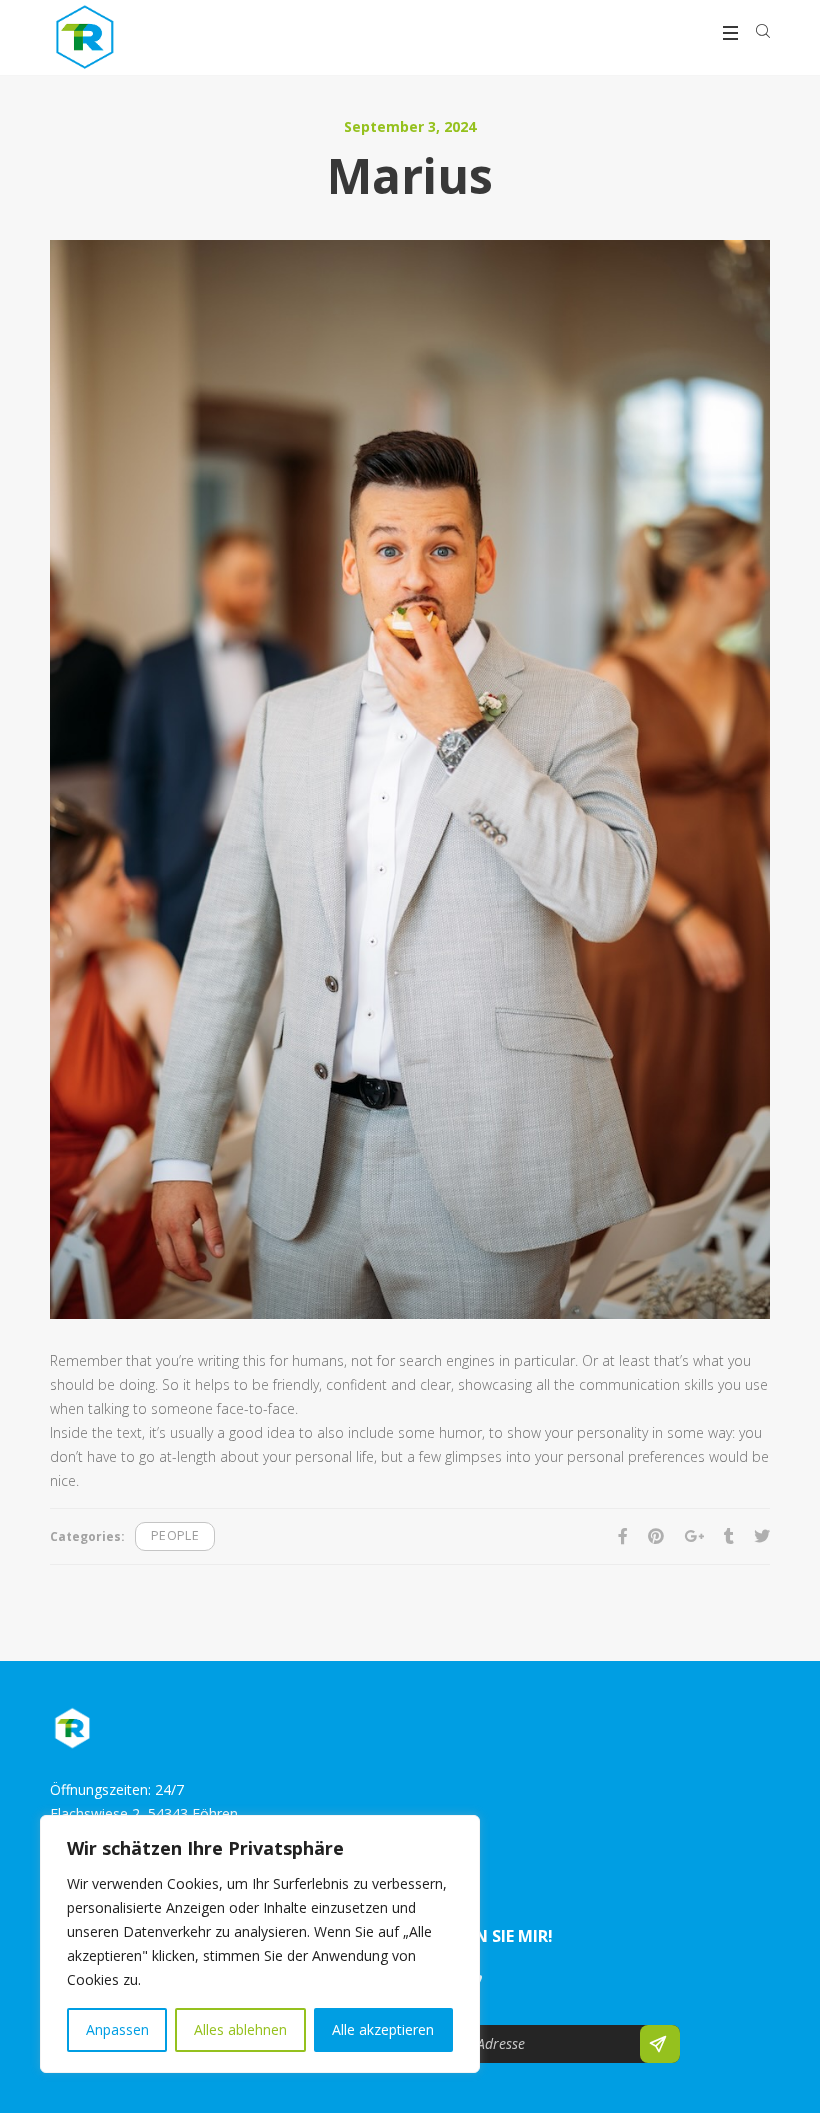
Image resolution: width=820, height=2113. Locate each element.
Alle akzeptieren (383, 2029)
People (175, 1535)
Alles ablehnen (240, 2029)
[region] (260, 1944)
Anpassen (117, 2029)
